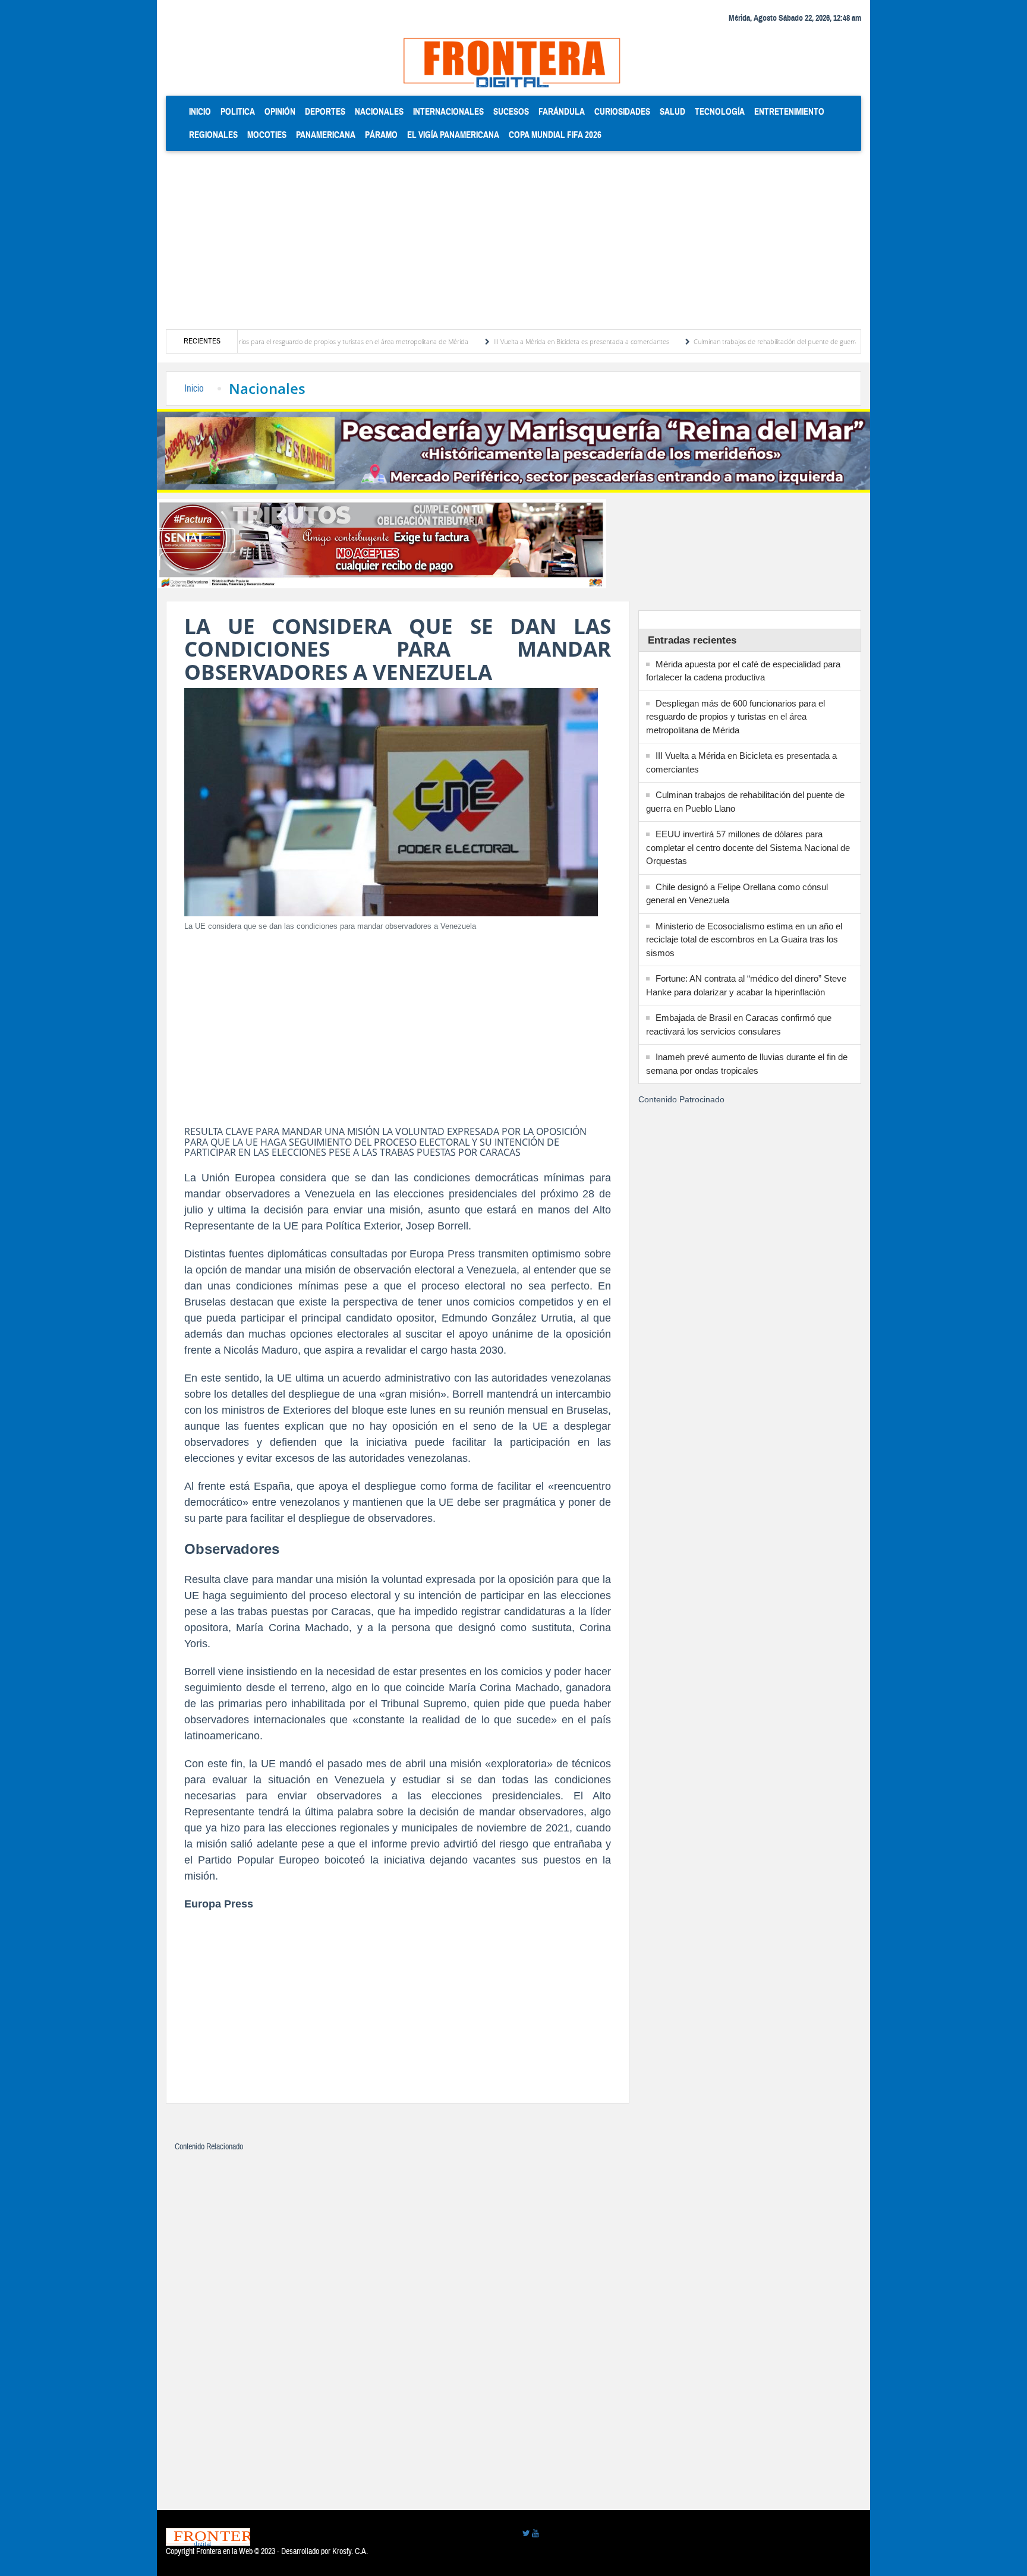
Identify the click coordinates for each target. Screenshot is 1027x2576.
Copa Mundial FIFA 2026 (555, 135)
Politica (238, 111)
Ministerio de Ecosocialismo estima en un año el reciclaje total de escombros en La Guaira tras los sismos (744, 939)
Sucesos (511, 111)
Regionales (213, 135)
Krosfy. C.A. (350, 2552)
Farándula (562, 111)
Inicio (202, 111)
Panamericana (326, 135)
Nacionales (379, 111)
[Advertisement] (513, 240)
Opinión (280, 111)
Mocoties (267, 135)
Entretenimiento (789, 111)
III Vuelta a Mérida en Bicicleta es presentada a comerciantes (515, 341)
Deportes (325, 111)
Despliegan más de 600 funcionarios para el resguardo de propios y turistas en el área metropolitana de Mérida (240, 341)
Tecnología (720, 111)
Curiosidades (622, 111)
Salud (672, 111)
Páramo (381, 135)
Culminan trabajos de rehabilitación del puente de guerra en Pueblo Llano (734, 341)
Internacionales (448, 111)
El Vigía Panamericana (453, 135)
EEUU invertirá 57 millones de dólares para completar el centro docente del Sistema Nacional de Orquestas (748, 847)
